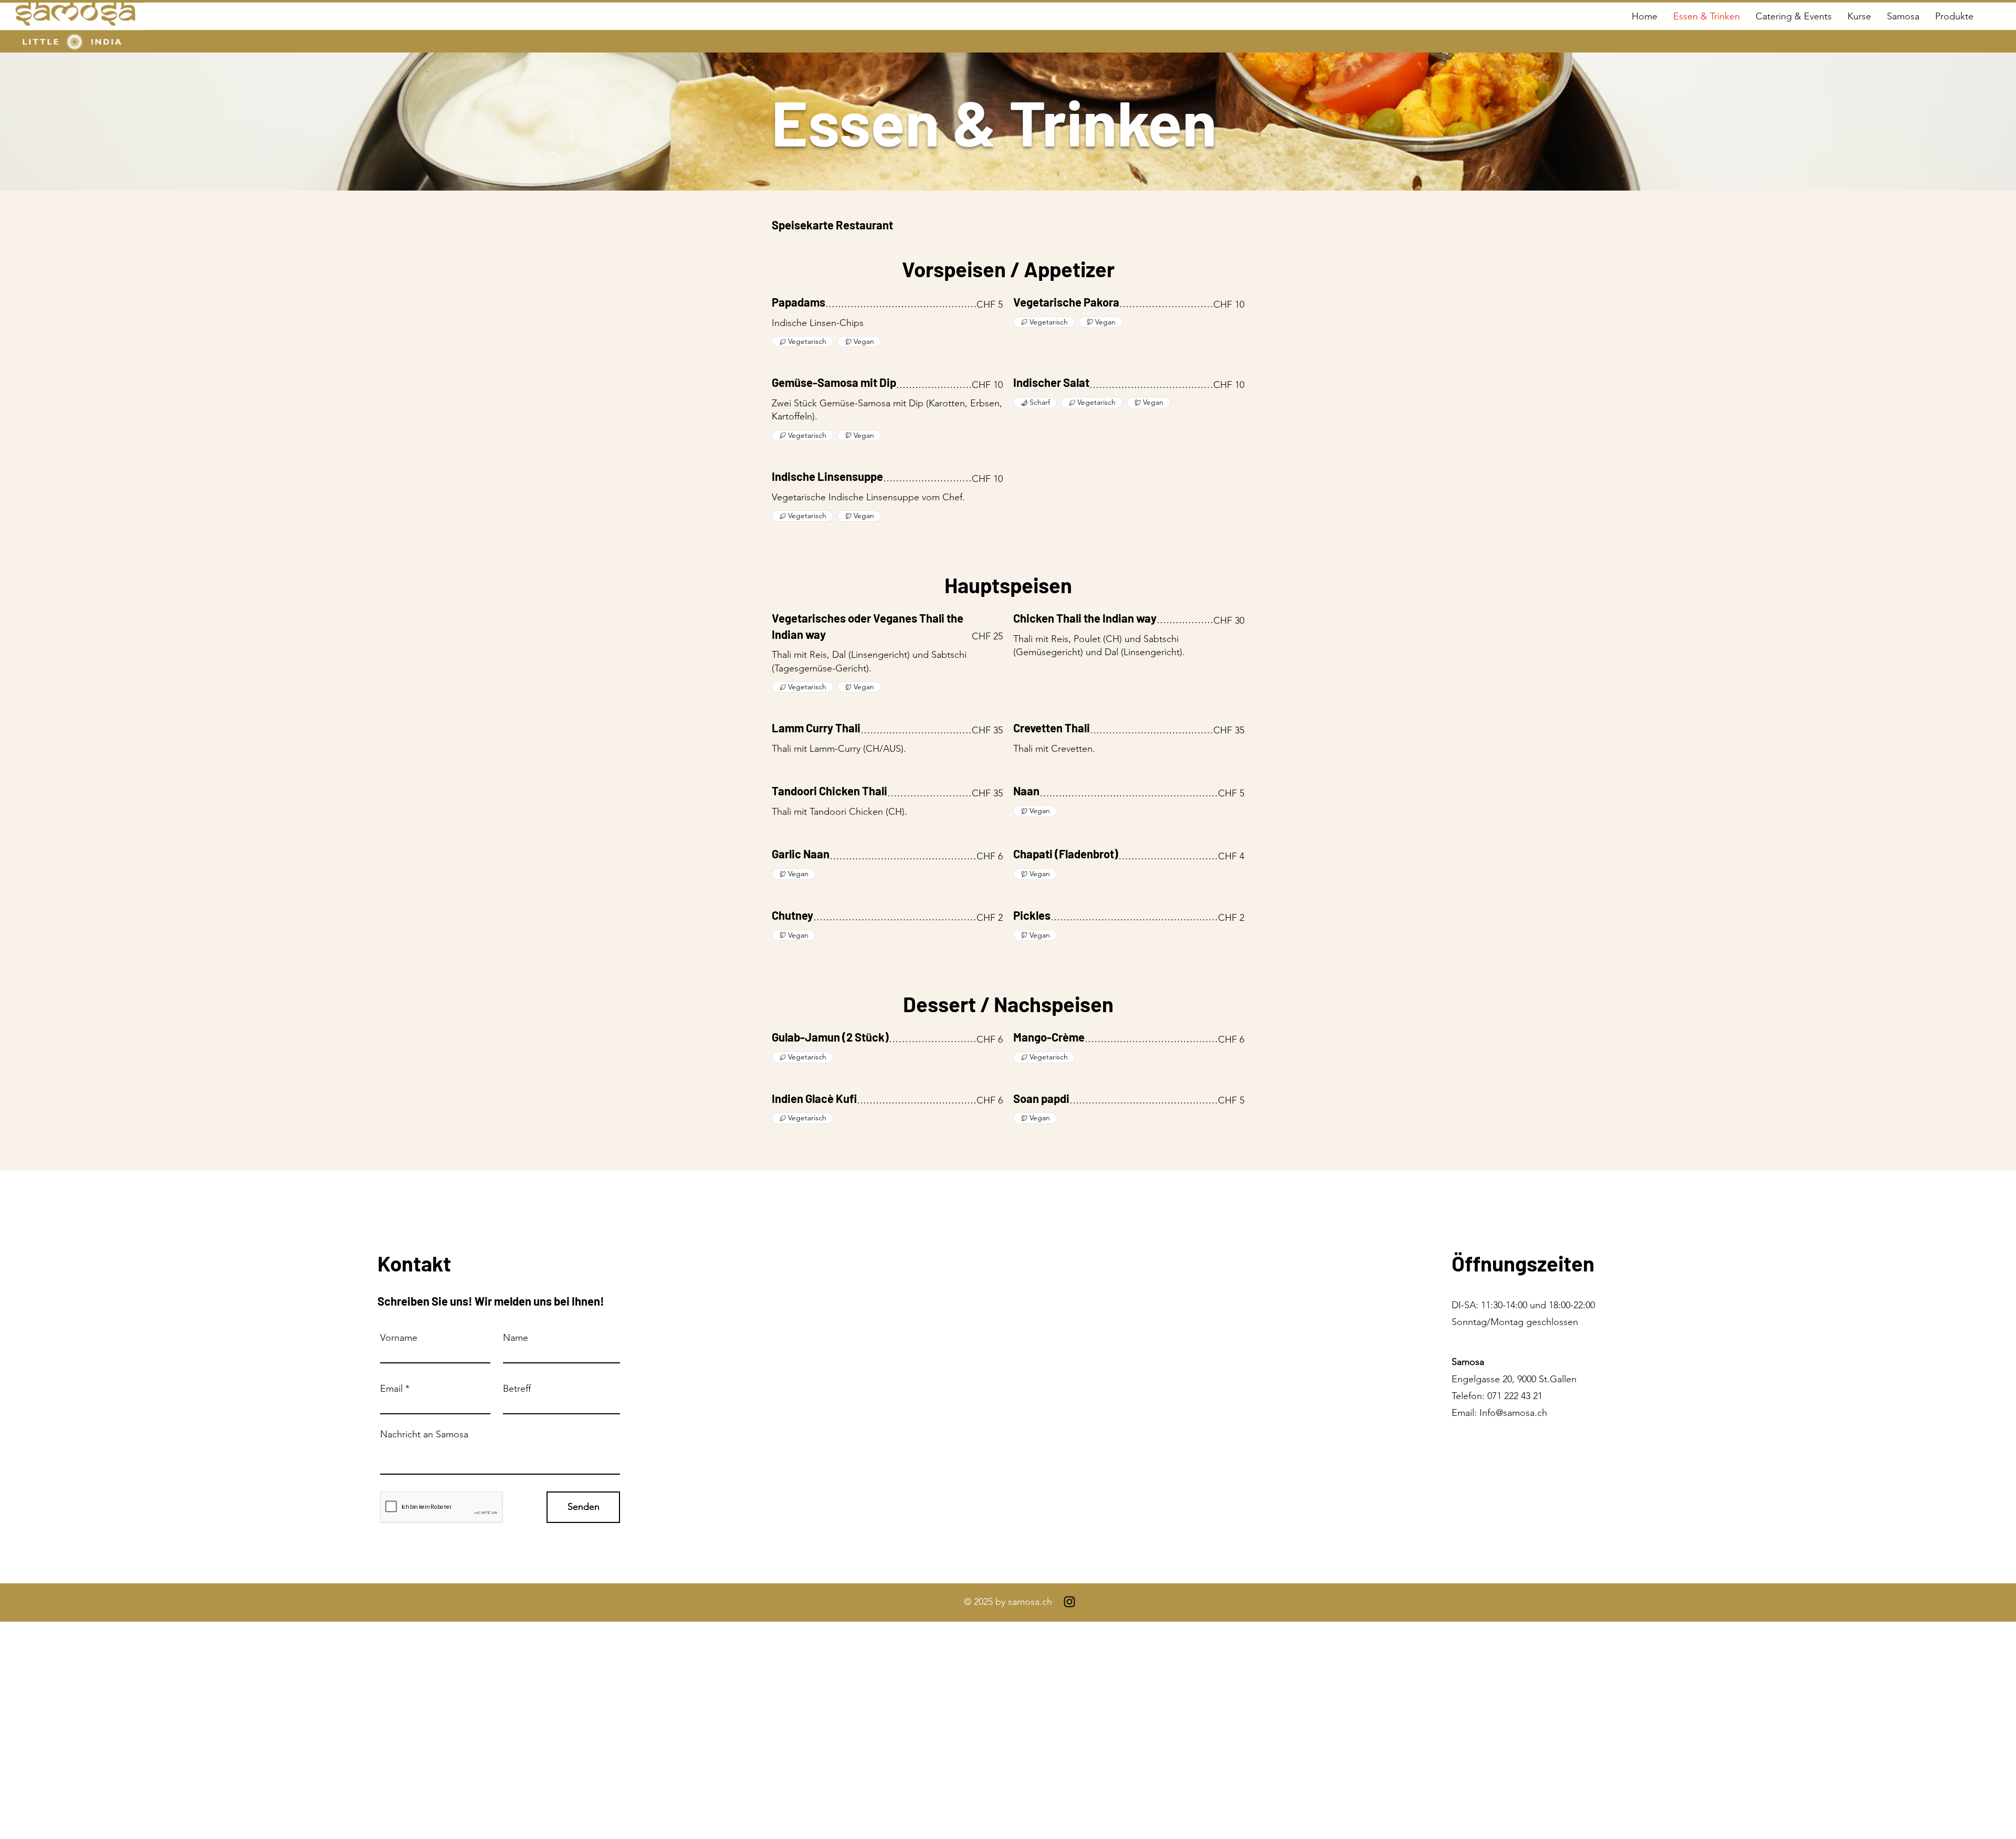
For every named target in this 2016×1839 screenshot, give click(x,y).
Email (391, 1389)
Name (516, 1338)
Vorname (399, 1338)
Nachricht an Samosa (424, 1434)
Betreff (517, 1389)
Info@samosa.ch (1513, 1413)
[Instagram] (1069, 1602)
